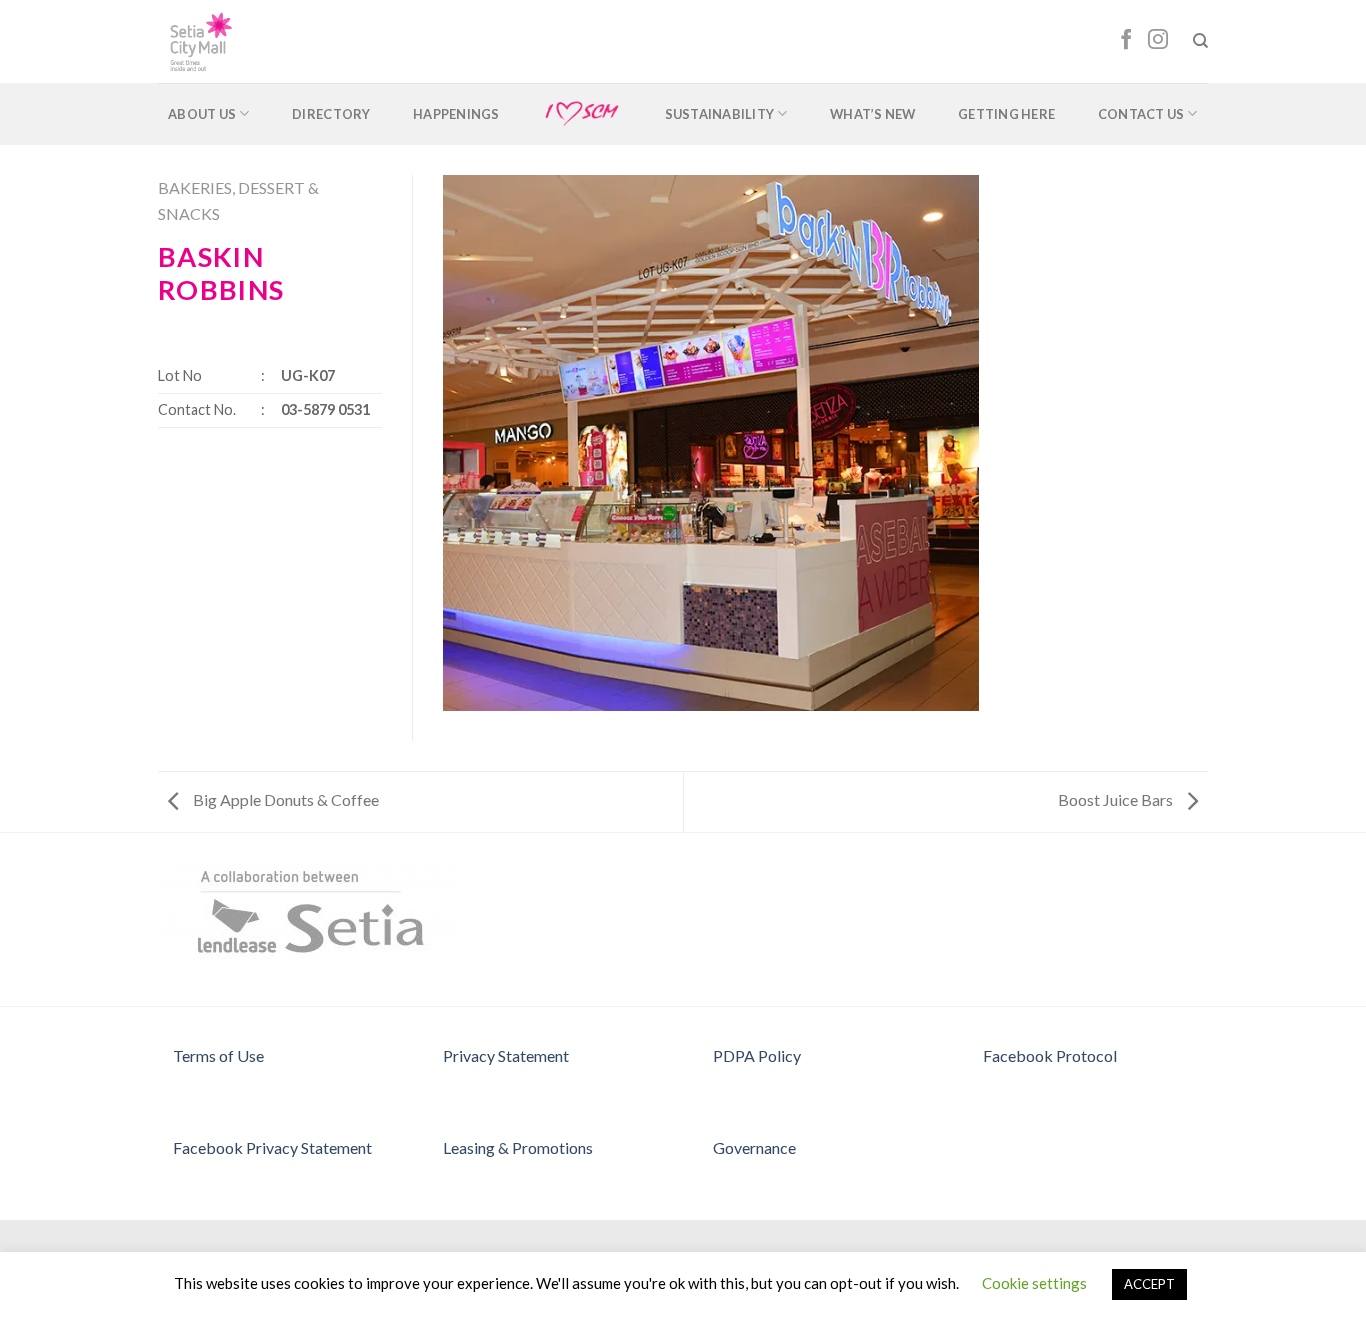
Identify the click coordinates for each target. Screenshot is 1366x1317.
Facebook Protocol (1050, 1055)
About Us (202, 114)
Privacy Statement (506, 1055)
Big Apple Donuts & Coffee (284, 799)
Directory (331, 114)
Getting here (1006, 114)
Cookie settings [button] (1034, 1283)
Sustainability (720, 114)
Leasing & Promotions (518, 1147)
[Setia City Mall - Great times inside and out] (246, 41)
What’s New (873, 114)
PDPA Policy (757, 1055)
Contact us (1141, 114)
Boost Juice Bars (1117, 799)
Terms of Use (218, 1055)
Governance (754, 1147)
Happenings (456, 114)
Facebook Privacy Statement (272, 1147)
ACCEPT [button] (1149, 1284)
